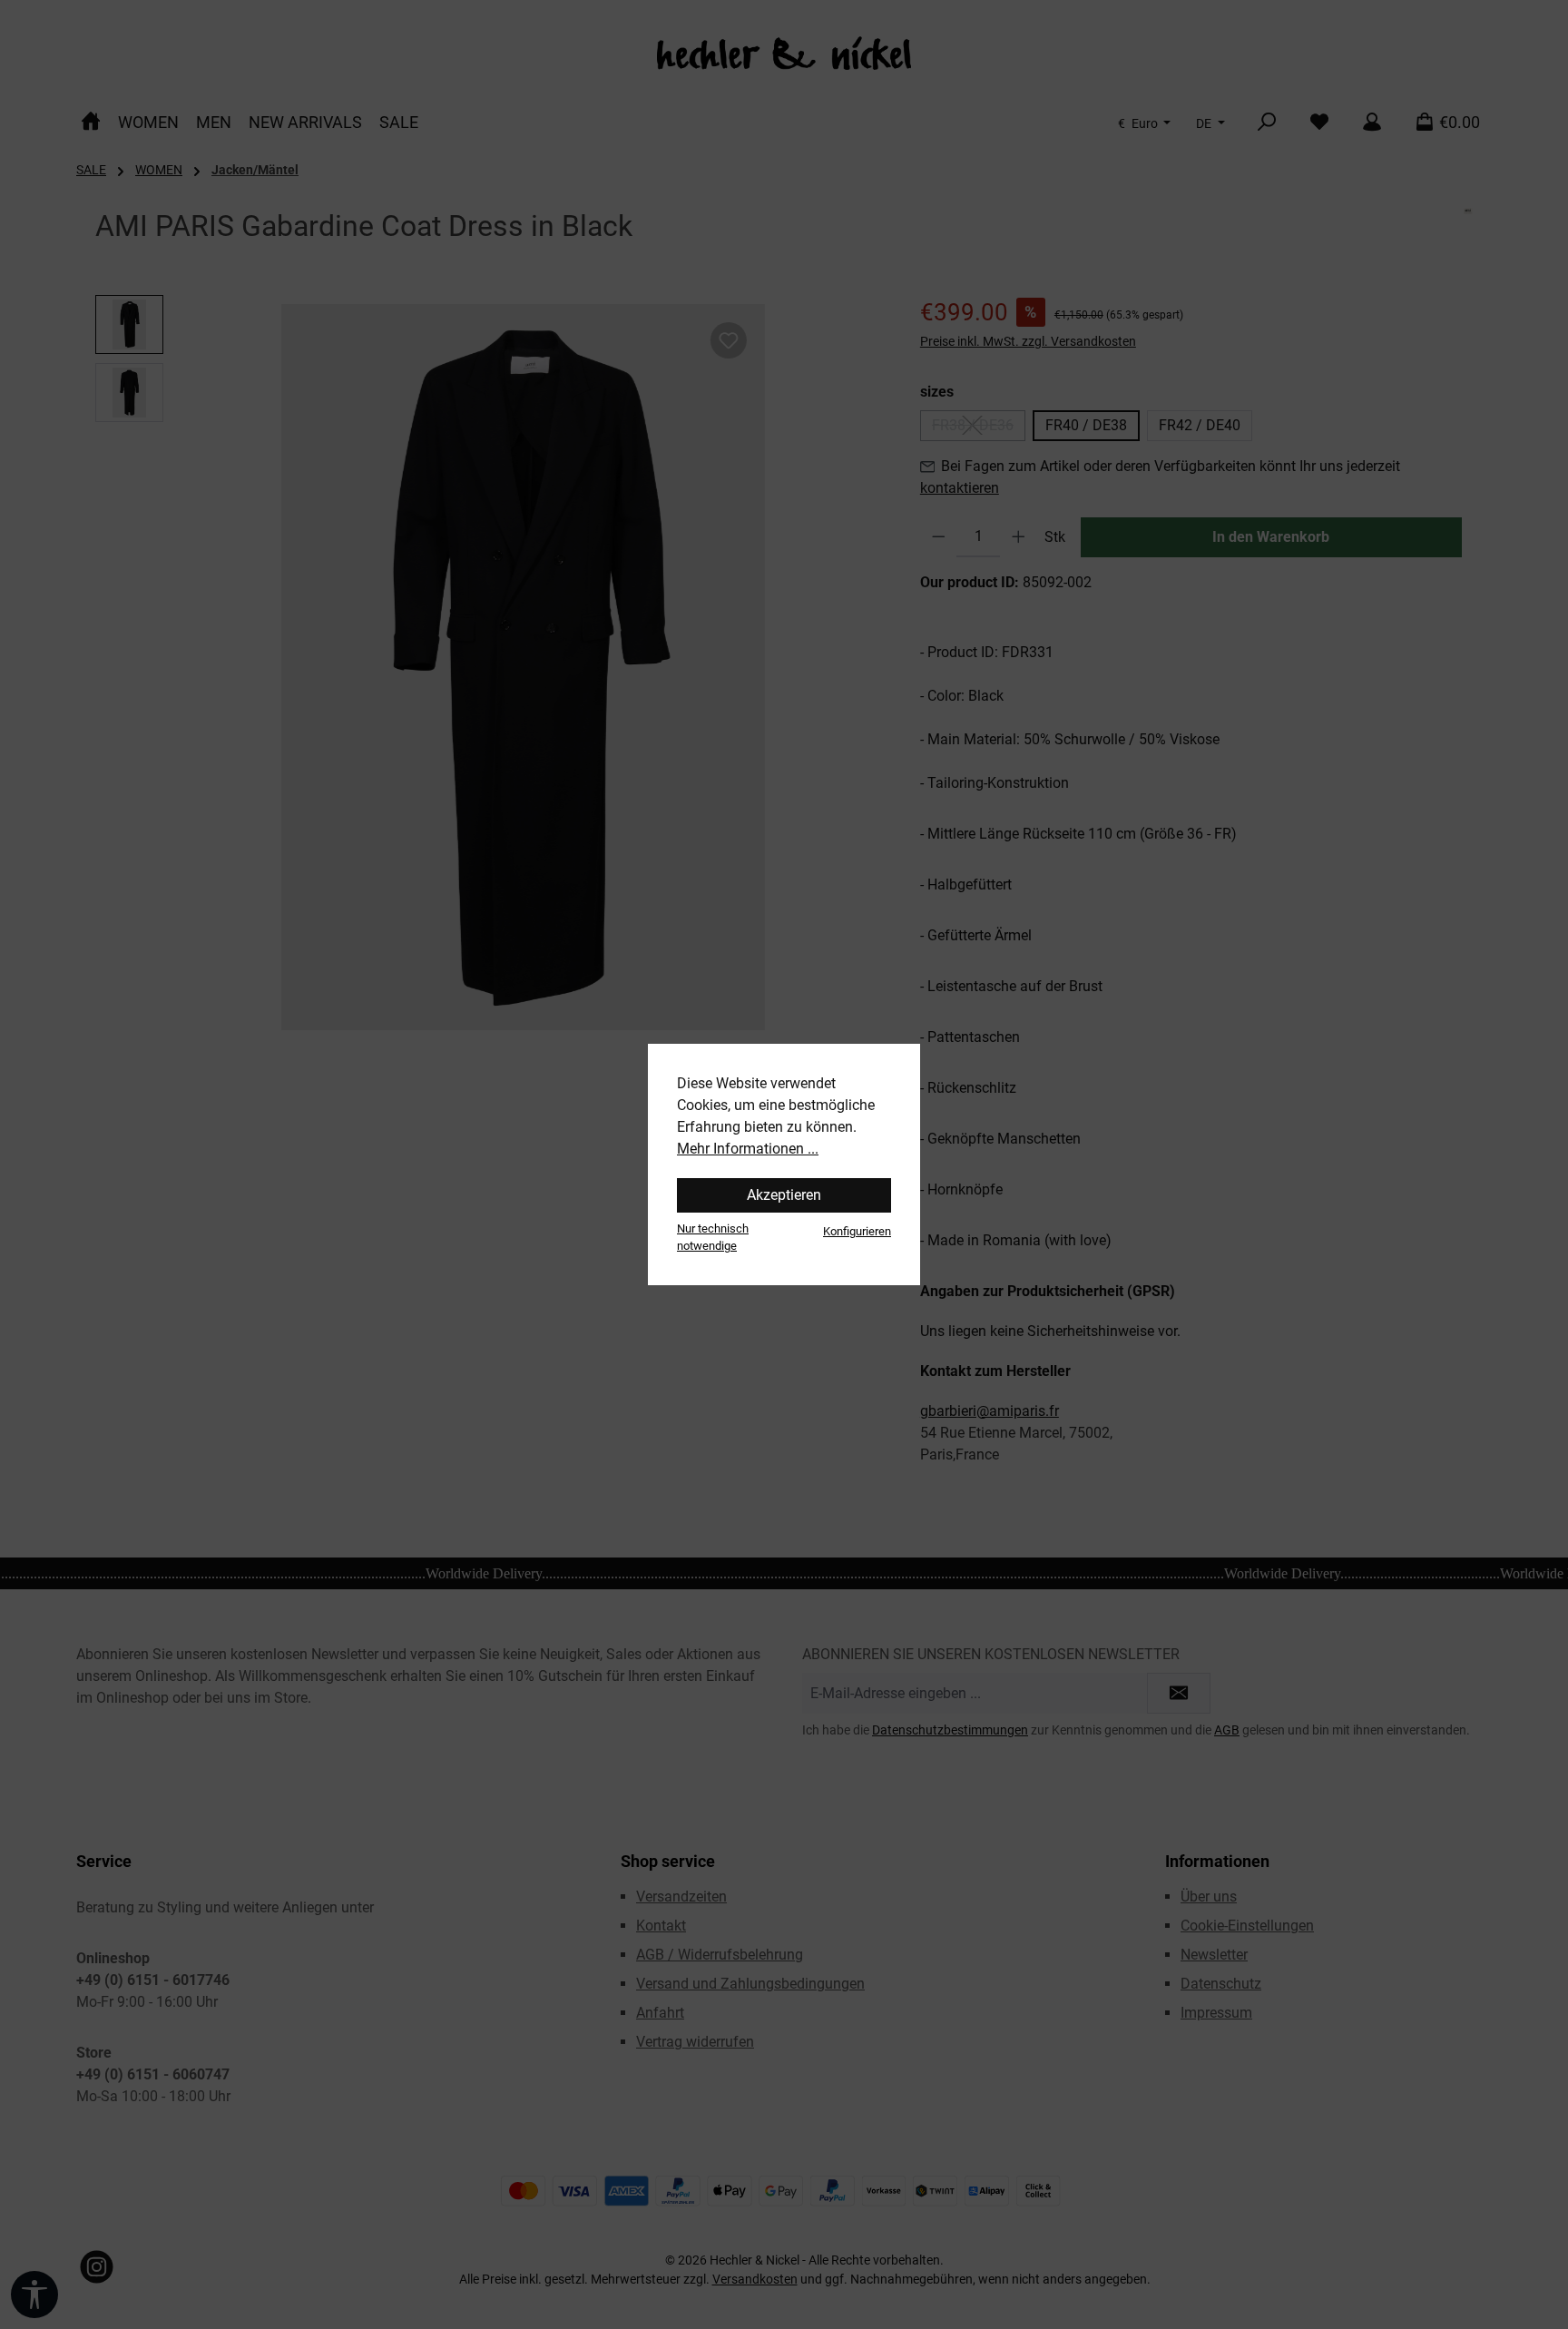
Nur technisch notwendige (713, 1237)
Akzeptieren (784, 1195)
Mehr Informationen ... (748, 1149)
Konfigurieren (857, 1231)
